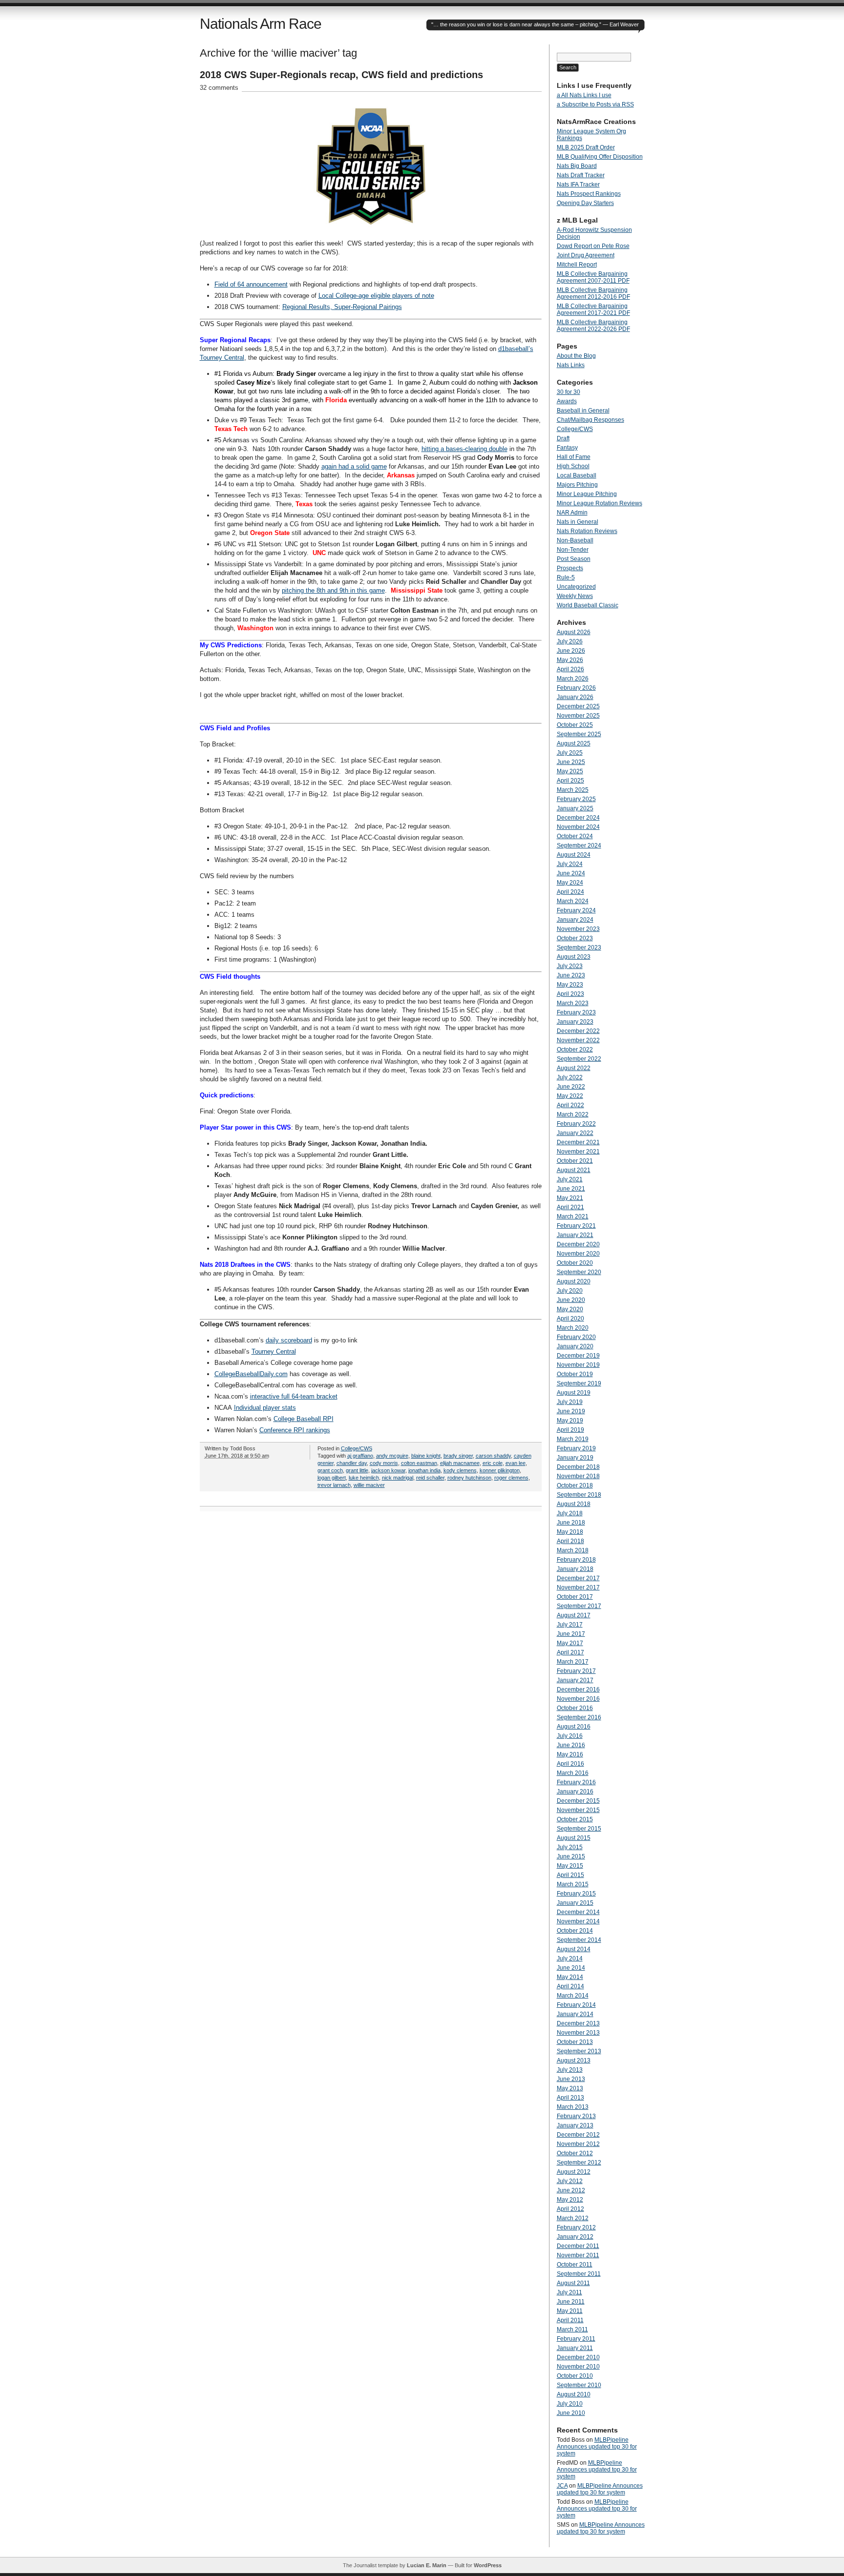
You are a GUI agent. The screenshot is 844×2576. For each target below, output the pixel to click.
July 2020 (570, 1291)
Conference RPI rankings (295, 1430)
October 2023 (575, 938)
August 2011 (573, 2283)
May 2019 (570, 1421)
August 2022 (574, 1068)
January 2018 (575, 1569)
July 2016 (570, 1736)
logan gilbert (332, 1478)
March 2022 (573, 1114)
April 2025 (570, 781)
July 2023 (570, 966)
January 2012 (575, 2237)
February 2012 (576, 2227)
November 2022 (578, 1040)
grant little (357, 1470)
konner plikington (500, 1470)
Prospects (570, 568)
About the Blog (576, 356)
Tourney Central (274, 1351)
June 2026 (571, 651)
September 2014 (579, 1940)
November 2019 (578, 1365)
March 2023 (573, 1003)
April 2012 (570, 2209)
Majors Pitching (577, 485)
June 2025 (571, 762)
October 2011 (575, 2265)
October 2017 (575, 1597)
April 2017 (570, 1652)
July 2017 (570, 1625)
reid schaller (430, 1478)
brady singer (458, 1456)
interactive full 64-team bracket (294, 1396)
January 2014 (575, 2014)
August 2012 (574, 2172)
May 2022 (570, 1096)
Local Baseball (577, 475)
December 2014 (578, 1912)
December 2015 (578, 1801)
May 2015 (570, 1866)
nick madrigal (398, 1478)
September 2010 (579, 2385)
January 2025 (575, 808)
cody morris (384, 1463)
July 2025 (570, 753)
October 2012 (575, 2153)
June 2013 (571, 2079)
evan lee (516, 1463)
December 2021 (578, 1142)
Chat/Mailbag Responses (591, 420)
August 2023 (574, 957)
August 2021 (574, 1170)
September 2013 (579, 2051)
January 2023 (575, 1022)
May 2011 (570, 2311)
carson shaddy (493, 1456)
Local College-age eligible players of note (376, 296)
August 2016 (574, 1727)
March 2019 (573, 1439)
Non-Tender (573, 550)
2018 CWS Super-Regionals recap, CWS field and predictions (341, 75)
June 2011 (571, 2302)
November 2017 (578, 1587)
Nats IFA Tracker (578, 185)
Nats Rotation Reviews (587, 531)
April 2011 (570, 2320)
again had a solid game (354, 466)
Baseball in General (583, 411)
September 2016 (579, 1717)
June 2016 (571, 1745)
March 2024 (573, 901)
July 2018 (570, 1513)
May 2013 (570, 2088)
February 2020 (576, 1337)
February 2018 (576, 1560)
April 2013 (570, 2098)
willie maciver (369, 1485)
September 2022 (579, 1059)
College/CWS (357, 1448)
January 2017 (575, 1680)
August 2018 (574, 1504)
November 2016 (578, 1699)
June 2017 (571, 1634)
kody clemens (460, 1470)
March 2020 (573, 1328)
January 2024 (575, 920)
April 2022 (570, 1105)
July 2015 (570, 1847)
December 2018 (578, 1467)
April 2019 (570, 1430)
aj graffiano (360, 1456)
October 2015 (575, 1819)
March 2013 (573, 2107)
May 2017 (570, 1643)
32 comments (219, 88)
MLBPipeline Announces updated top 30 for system (597, 2447)
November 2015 (578, 1810)
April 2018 (570, 1541)
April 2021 (570, 1207)
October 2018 (575, 1485)
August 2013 (574, 2061)
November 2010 (578, 2367)
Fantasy (567, 448)
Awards (567, 401)
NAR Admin (572, 513)
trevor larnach (334, 1485)
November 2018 (578, 1476)
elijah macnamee (460, 1463)
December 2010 (578, 2357)
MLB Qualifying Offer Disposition (600, 157)
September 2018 (579, 1495)
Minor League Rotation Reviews (600, 503)
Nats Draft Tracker (581, 175)
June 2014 (571, 1968)
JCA (562, 2486)
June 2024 (571, 873)
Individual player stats (265, 1408)
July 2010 (570, 2404)
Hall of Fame (574, 457)
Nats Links (571, 365)
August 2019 (574, 1393)
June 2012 (571, 2190)
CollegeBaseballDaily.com (251, 1374)
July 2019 (570, 1402)
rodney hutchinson (469, 1478)
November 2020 (578, 1254)
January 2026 (575, 697)
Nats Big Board (577, 166)
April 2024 (570, 892)
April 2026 (570, 669)
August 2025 (574, 743)
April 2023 (570, 994)
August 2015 (574, 1838)
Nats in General (578, 522)
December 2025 (578, 706)
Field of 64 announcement (251, 284)
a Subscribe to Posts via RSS (595, 104)
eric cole (493, 1463)
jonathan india (424, 1470)
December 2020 (578, 1244)
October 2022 (575, 1050)
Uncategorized (576, 587)
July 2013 (570, 2070)
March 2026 (573, 679)
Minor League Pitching (587, 494)
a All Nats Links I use (584, 95)
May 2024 (570, 883)
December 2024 (578, 818)
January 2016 (575, 1792)
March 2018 (573, 1550)
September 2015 (579, 1829)
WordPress (488, 2565)
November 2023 (578, 929)
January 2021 (575, 1235)
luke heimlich (364, 1478)
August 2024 (574, 855)
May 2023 (570, 985)
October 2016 (575, 1708)
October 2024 (575, 836)
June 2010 (571, 2413)
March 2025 (573, 790)
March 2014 (573, 1996)
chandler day (352, 1463)
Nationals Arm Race (261, 24)
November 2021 (578, 1152)
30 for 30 (569, 392)
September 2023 (579, 948)
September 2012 (579, 2163)
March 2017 (573, 1662)
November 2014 (578, 1921)
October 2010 (575, 2376)
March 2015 (573, 1884)
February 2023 (576, 1012)
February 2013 (576, 2116)
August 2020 (574, 1281)
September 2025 (579, 734)
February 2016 (576, 1782)
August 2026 (574, 632)
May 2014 (570, 1977)
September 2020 (579, 1272)
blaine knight (426, 1456)
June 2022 (571, 1087)
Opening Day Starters (585, 203)
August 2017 (574, 1615)
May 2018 (570, 1532)
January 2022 (575, 1133)
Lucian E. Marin (427, 2565)
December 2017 (578, 1578)
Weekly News (575, 596)
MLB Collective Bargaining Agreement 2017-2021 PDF (593, 309)
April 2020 (570, 1319)
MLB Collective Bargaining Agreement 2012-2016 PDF (593, 293)
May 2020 (570, 1309)
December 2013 (578, 2023)
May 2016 (570, 1754)
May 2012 (570, 2200)
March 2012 (573, 2218)
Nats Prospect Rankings (589, 194)
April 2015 (570, 1875)
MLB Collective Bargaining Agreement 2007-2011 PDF (593, 277)
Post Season (574, 559)
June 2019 (571, 1411)
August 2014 (574, 1949)
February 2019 (576, 1448)
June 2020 (571, 1300)
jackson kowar (388, 1470)
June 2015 (571, 1856)
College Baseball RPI (304, 1419)
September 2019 (579, 1383)
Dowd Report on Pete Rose (593, 246)
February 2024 (576, 910)
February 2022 (576, 1124)
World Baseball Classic (588, 605)
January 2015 (575, 1903)
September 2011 (579, 2274)
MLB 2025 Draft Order (586, 147)
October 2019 (575, 1374)
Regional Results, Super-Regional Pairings (342, 307)
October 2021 (575, 1161)
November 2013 (578, 2033)
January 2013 (575, 2125)
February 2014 (576, 2005)
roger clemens (511, 1478)
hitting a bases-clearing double (464, 449)
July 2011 (570, 2292)
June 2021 (571, 1189)
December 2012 (578, 2135)
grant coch (330, 1470)
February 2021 (576, 1226)
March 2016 (573, 1773)
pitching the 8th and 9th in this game (333, 590)
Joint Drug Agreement (586, 255)
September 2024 (579, 845)
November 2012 (578, 2144)
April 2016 (570, 1764)
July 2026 (570, 641)
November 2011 (578, 2255)
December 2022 (578, 1031)
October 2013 (575, 2042)
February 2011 (576, 2339)
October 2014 (575, 1931)
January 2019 (575, 1458)
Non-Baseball (575, 540)
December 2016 (578, 1690)
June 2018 (571, 1523)
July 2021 (570, 1179)
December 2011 (578, 2246)
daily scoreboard (289, 1340)
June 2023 (571, 975)
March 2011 (572, 2329)
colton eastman (419, 1463)
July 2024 (570, 864)
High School (573, 466)
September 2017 (579, 1606)
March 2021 (573, 1216)
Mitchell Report (577, 265)
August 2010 (574, 2394)
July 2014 (570, 1958)
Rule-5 (566, 577)
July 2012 (570, 2181)
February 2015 (576, 1894)
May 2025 (570, 771)
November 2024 (578, 827)
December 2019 (578, 1356)
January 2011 (575, 2348)
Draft (563, 438)
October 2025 (575, 725)
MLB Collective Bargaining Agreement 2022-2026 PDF (593, 326)
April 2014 (570, 1986)
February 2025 (576, 799)
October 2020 (575, 1263)
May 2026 (570, 660)
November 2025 (578, 716)
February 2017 (576, 1671)
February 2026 (576, 688)
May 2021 (570, 1198)
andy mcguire (392, 1456)
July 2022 (570, 1077)
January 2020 (575, 1346)
